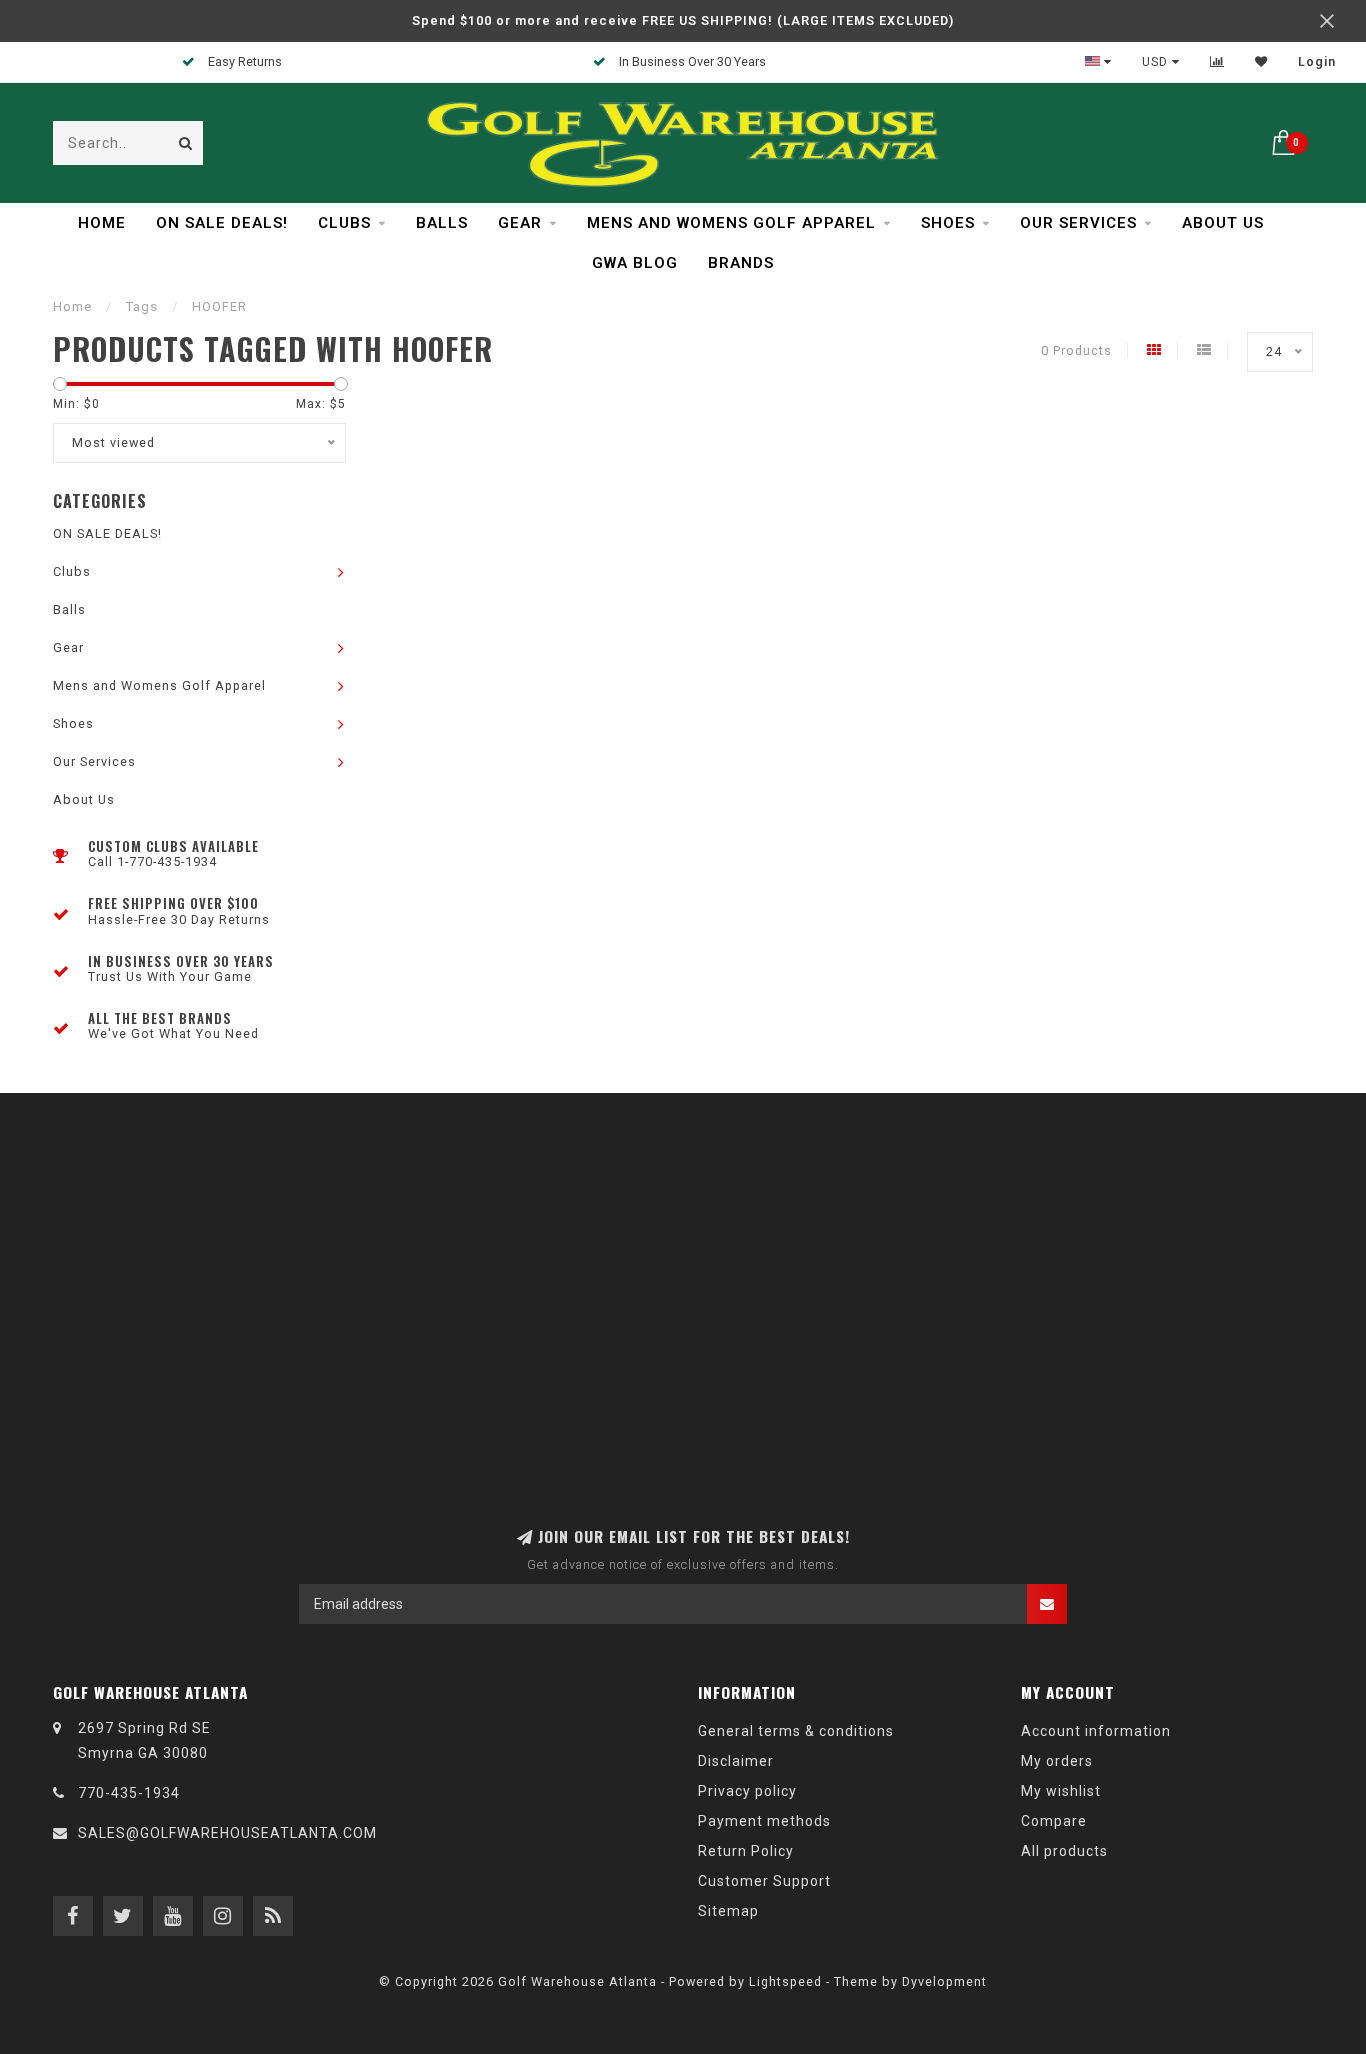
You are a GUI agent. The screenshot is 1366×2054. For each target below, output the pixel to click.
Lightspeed (785, 1981)
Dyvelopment (944, 1981)
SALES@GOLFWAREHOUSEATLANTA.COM (227, 1833)
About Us (1223, 223)
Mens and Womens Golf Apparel (731, 223)
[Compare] (1217, 62)
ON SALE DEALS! (222, 223)
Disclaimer (736, 1761)
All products (1064, 1851)
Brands (741, 263)
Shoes (948, 223)
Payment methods (764, 1821)
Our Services (1078, 223)
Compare (1054, 1821)
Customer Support (764, 1881)
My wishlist (1061, 1791)
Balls (442, 223)
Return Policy (746, 1851)
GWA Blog (635, 263)
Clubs (344, 223)
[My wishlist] (1261, 62)
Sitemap (728, 1911)
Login (1317, 62)
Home (102, 223)
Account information (1096, 1731)
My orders (1057, 1761)
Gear (520, 223)
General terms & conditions (796, 1731)
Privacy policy (747, 1791)
